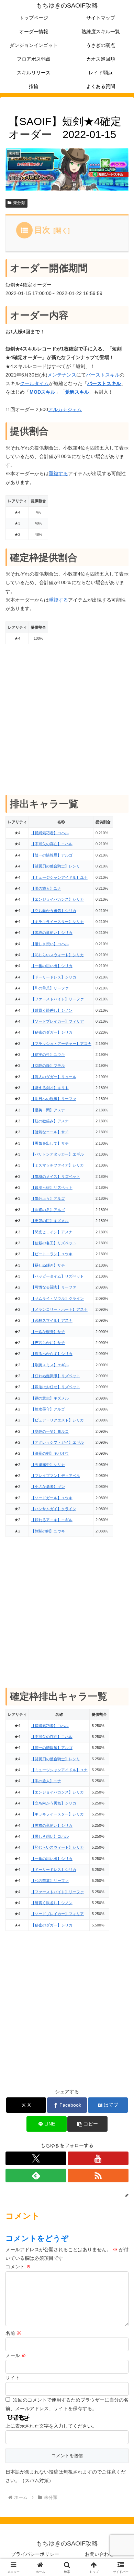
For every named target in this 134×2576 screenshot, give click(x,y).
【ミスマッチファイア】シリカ (57, 1165)
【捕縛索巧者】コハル (50, 833)
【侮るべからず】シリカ (52, 1354)
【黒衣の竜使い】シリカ (52, 933)
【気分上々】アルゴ (48, 1198)
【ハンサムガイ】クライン (54, 1509)
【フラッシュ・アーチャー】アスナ (61, 1044)
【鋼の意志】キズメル (50, 1398)
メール (16, 2355)
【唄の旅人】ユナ (46, 888)
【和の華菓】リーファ (50, 988)
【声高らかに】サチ (48, 1343)
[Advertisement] (67, 719)
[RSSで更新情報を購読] (98, 2176)
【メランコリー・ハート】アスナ (59, 1309)
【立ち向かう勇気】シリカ (54, 911)
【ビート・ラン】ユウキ (52, 1254)
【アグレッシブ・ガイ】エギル (57, 1442)
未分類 (19, 203)
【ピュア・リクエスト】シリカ (57, 1420)
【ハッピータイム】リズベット (57, 1276)
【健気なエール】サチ (50, 1132)
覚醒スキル (77, 392)
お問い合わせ (99, 2554)
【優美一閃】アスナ (48, 1110)
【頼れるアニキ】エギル (52, 1520)
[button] (87, 2124)
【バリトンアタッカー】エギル (57, 1154)
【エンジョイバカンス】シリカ (57, 899)
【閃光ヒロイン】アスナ (52, 1232)
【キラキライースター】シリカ (57, 922)
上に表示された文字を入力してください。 (51, 2426)
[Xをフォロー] (36, 2158)
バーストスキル (103, 375)
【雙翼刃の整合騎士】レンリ (55, 866)
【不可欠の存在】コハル (52, 844)
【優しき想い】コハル (50, 944)
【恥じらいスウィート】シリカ (57, 955)
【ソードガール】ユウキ (52, 1498)
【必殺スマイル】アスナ (52, 1320)
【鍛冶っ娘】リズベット (52, 1187)
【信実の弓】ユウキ (48, 1055)
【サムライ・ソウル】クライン (57, 1298)
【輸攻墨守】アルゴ (48, 1409)
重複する (58, 473)
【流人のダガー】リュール (54, 1077)
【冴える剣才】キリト (50, 1088)
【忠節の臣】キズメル (50, 1221)
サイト (13, 2378)
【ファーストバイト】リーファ (57, 999)
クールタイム (34, 383)
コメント (18, 2267)
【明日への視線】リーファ (54, 1099)
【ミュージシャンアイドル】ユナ (59, 877)
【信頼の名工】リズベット (54, 1243)
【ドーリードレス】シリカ (54, 977)
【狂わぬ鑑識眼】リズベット (55, 1376)
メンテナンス (62, 375)
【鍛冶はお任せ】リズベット (55, 1387)
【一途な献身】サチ (48, 1332)
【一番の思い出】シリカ (52, 966)
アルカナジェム (65, 409)
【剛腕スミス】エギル (50, 1365)
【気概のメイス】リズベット (55, 1176)
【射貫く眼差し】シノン (52, 1010)
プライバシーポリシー (35, 2554)
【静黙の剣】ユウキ (48, 1531)
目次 (42, 230)
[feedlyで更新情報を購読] (36, 2176)
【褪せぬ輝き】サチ (48, 1265)
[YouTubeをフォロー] (98, 2158)
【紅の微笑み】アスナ (50, 1121)
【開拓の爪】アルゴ (48, 1210)
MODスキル (42, 392)
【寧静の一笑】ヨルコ (50, 1431)
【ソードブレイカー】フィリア (57, 1021)
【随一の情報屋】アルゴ (52, 855)
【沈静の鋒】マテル (48, 1065)
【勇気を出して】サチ (50, 1143)
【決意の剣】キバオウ (50, 1453)
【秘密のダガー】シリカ (52, 1032)
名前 (13, 2333)
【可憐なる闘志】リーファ (54, 1287)
